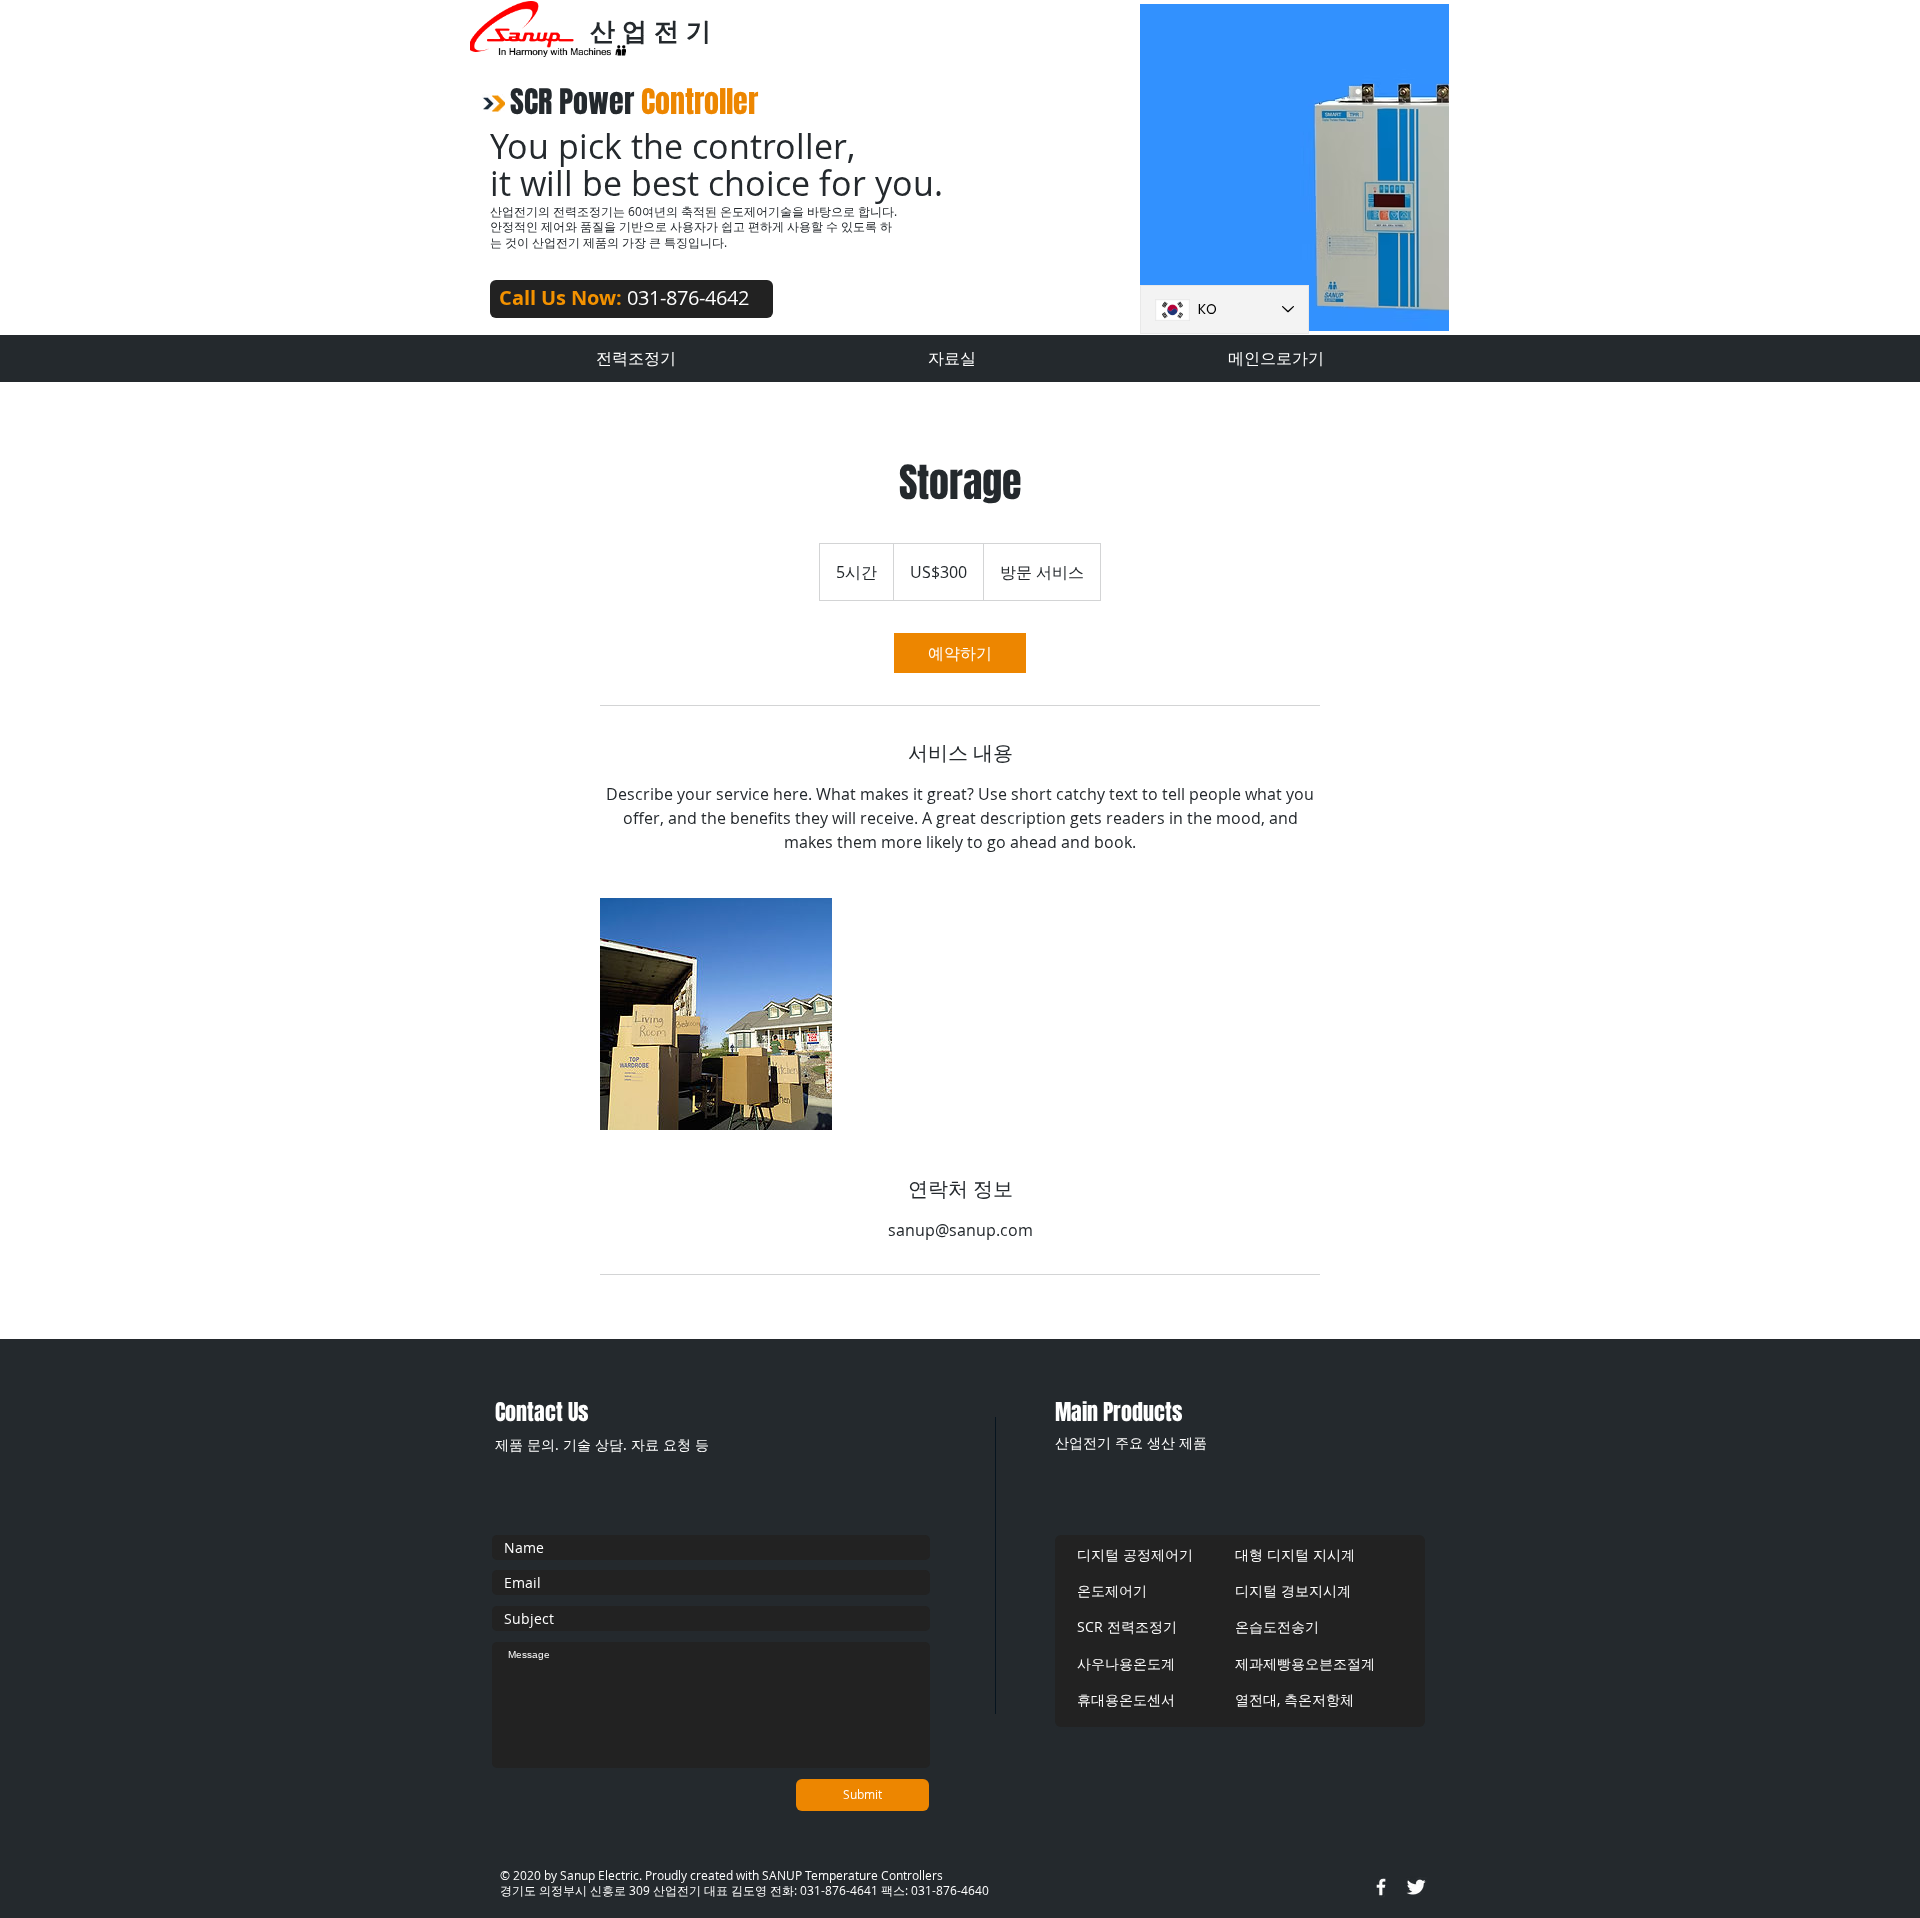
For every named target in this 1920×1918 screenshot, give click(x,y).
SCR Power (634, 102)
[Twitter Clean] (1416, 1887)
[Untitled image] (716, 1014)
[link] (960, 653)
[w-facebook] (1381, 1887)
